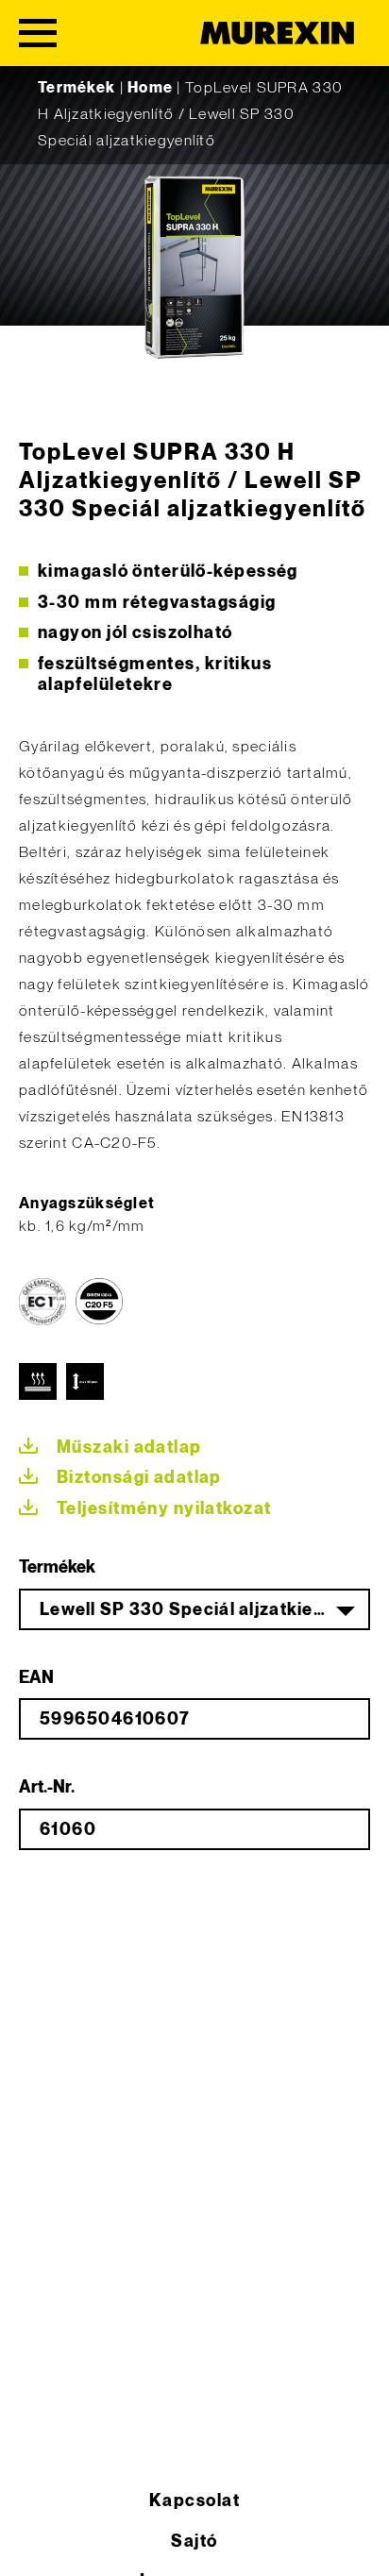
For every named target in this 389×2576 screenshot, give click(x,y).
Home (150, 88)
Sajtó (194, 2542)
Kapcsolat (194, 2501)
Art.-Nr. (47, 1787)
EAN (36, 1678)
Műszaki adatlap (129, 1448)
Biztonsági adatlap (139, 1478)
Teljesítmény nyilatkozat (164, 1509)
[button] (34, 2542)
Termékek (76, 88)
